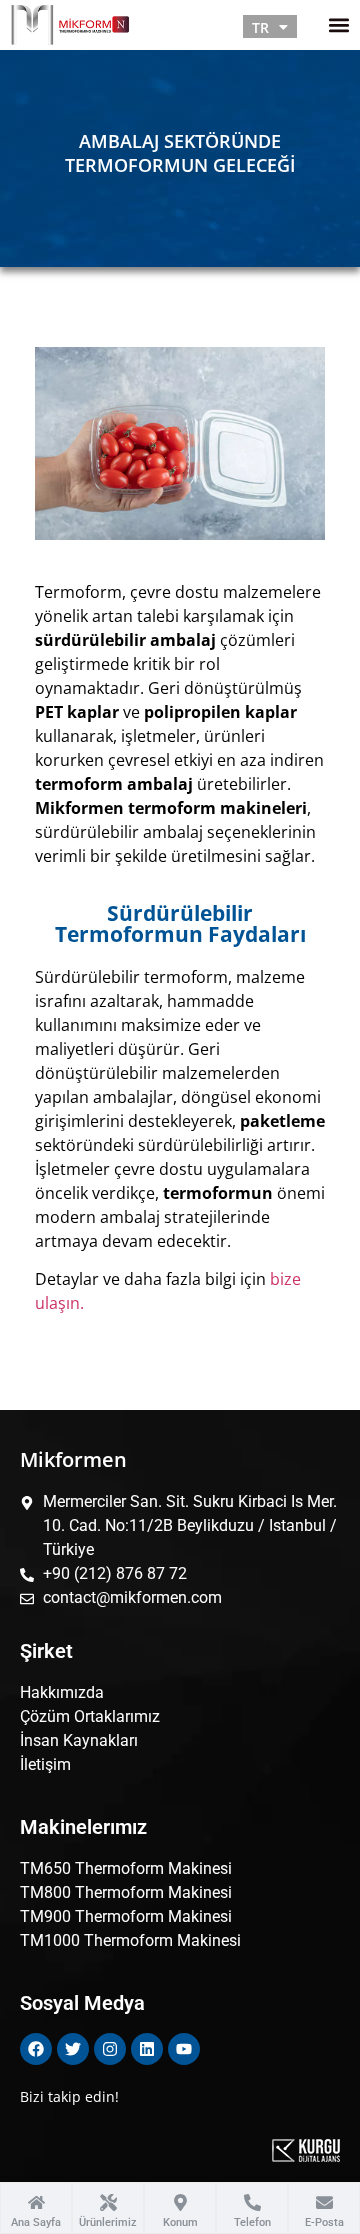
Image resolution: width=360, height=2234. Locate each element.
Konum (180, 2222)
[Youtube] (184, 2049)
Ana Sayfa (36, 2222)
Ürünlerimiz (108, 2222)
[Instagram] (110, 2049)
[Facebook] (36, 2049)
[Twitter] (73, 2049)
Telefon (252, 2222)
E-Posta (324, 2222)
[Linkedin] (147, 2049)
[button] (338, 25)
